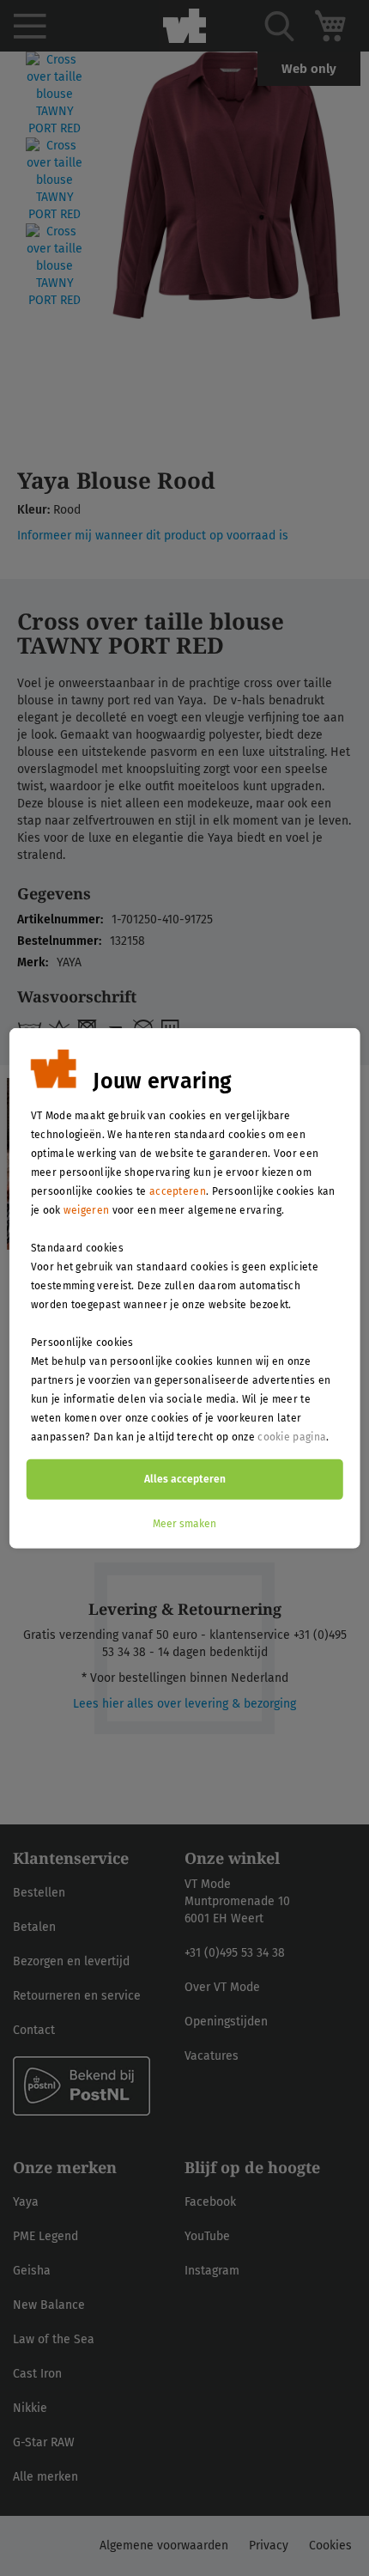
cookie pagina (292, 1436)
